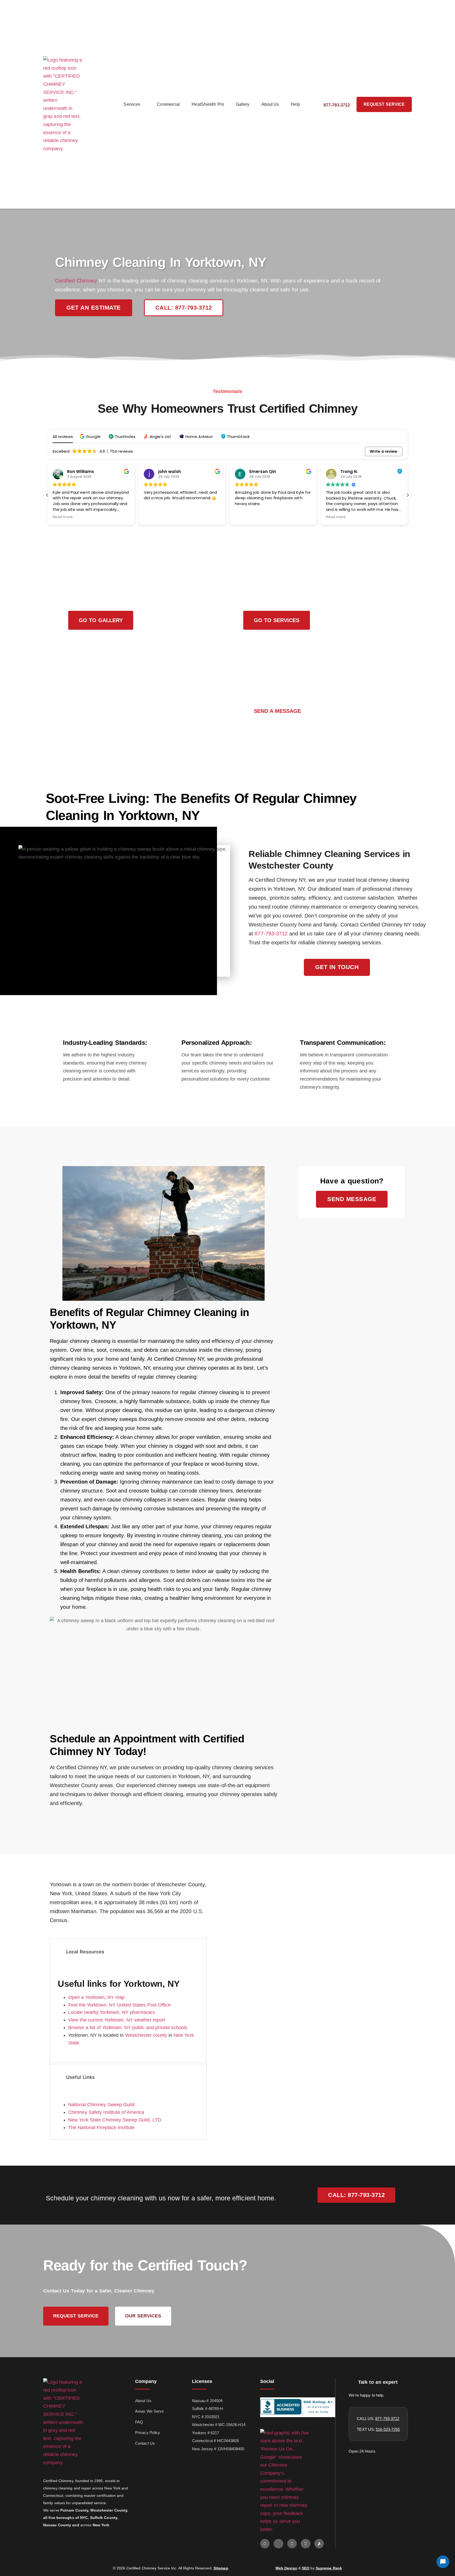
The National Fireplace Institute (101, 2128)
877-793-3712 (271, 934)
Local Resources (85, 1952)
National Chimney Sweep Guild (101, 2105)
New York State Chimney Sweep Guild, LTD (115, 2120)
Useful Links (80, 2077)
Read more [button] (63, 517)
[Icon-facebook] (278, 2544)
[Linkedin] (305, 2544)
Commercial (168, 104)
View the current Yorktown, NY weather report (117, 2020)
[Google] (265, 2544)
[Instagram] (292, 2544)
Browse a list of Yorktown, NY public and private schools (128, 2028)
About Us (270, 104)
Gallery (243, 104)
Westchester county (146, 2035)
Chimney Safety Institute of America (106, 2112)
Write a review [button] (384, 451)
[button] (91, 437)
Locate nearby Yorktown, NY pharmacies (112, 2012)
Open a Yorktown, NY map (96, 1997)
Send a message (277, 711)
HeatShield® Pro (208, 104)
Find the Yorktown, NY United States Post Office (119, 2005)
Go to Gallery (101, 620)
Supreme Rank (329, 2568)
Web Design (286, 2568)
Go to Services (277, 620)
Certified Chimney (76, 281)
